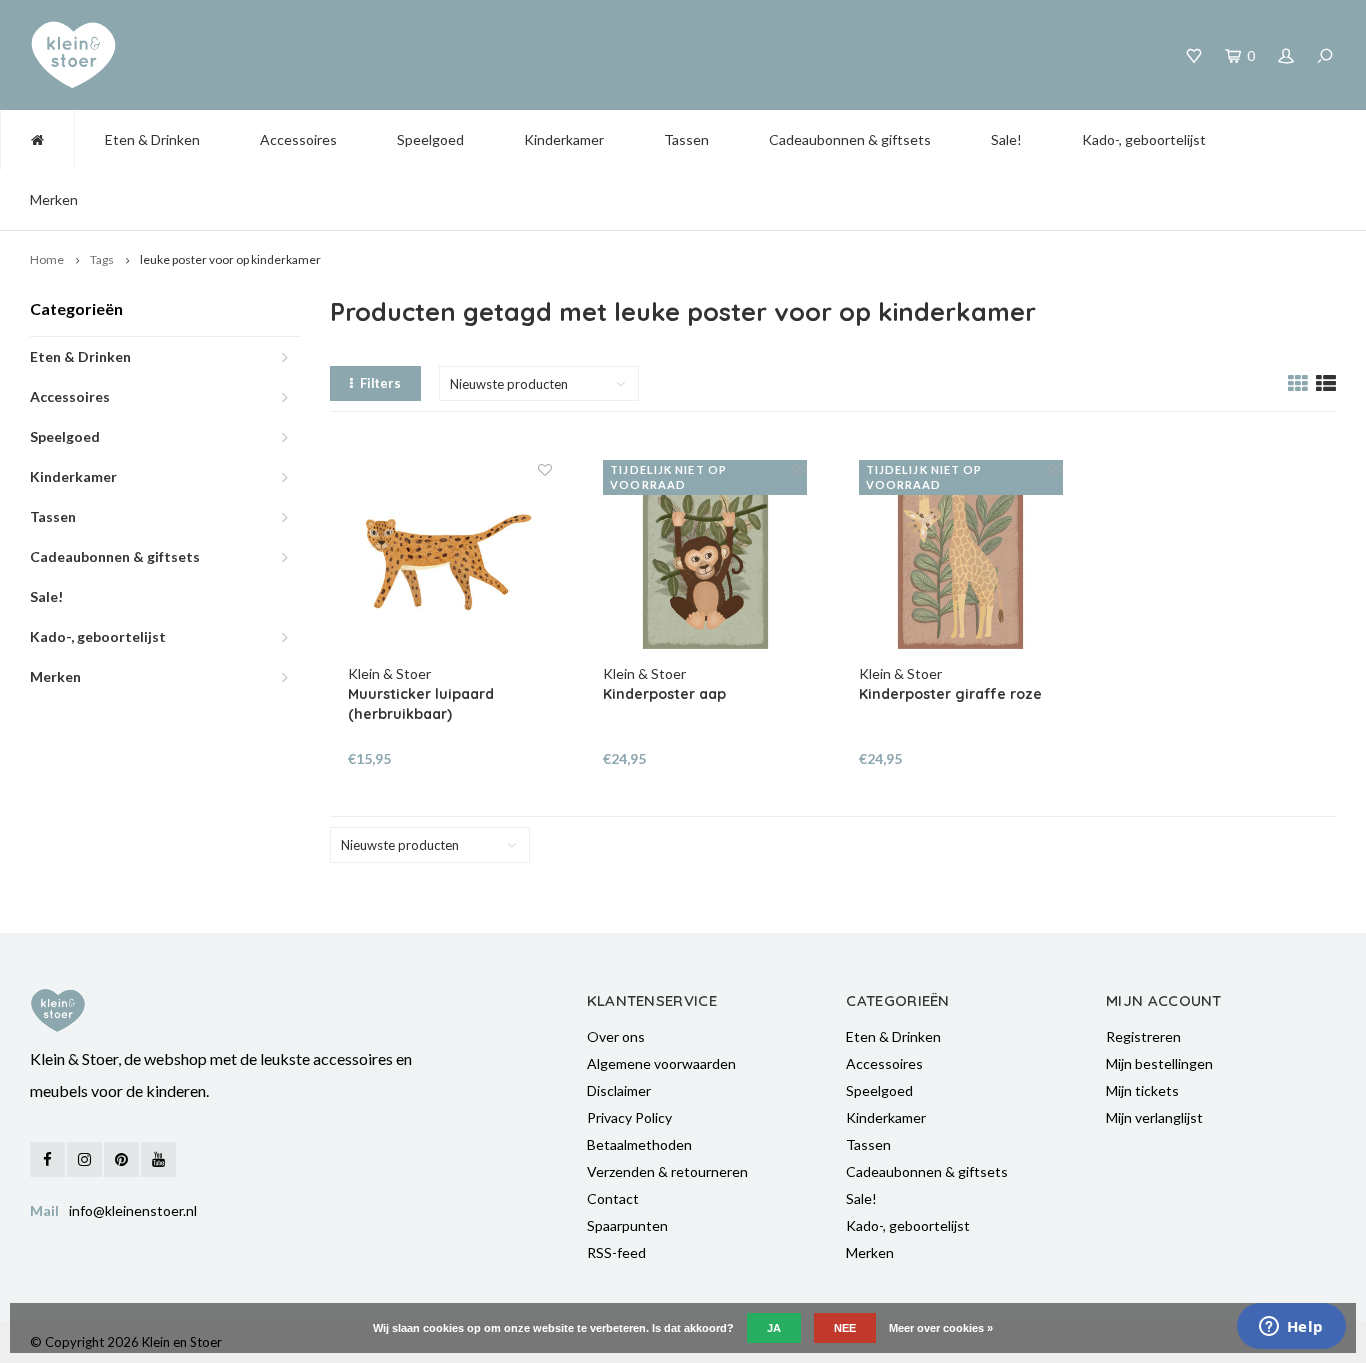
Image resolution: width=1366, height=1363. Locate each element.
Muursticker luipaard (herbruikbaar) (421, 704)
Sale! (1006, 139)
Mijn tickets (1142, 1090)
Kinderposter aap (664, 694)
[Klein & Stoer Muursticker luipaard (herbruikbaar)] (450, 562)
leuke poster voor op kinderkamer (230, 259)
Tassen (686, 139)
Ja (774, 1328)
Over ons (616, 1036)
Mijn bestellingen (1159, 1063)
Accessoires (298, 139)
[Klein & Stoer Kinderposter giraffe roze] (961, 562)
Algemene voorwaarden (661, 1063)
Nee (845, 1328)
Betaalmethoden (639, 1144)
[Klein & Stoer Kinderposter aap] (705, 562)
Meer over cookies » (941, 1328)
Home (47, 259)
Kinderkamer (564, 139)
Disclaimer (619, 1090)
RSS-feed (616, 1252)
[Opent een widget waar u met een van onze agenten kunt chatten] (1291, 1328)
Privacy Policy (629, 1117)
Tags (102, 259)
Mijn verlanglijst (1154, 1117)
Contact (613, 1198)
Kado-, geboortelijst (1144, 139)
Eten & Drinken (152, 139)
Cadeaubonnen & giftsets (850, 139)
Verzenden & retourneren (667, 1171)
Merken (54, 199)
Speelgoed (430, 139)
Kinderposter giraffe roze (950, 694)
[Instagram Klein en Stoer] (84, 1159)
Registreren (1143, 1036)
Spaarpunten (627, 1225)
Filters (380, 383)
